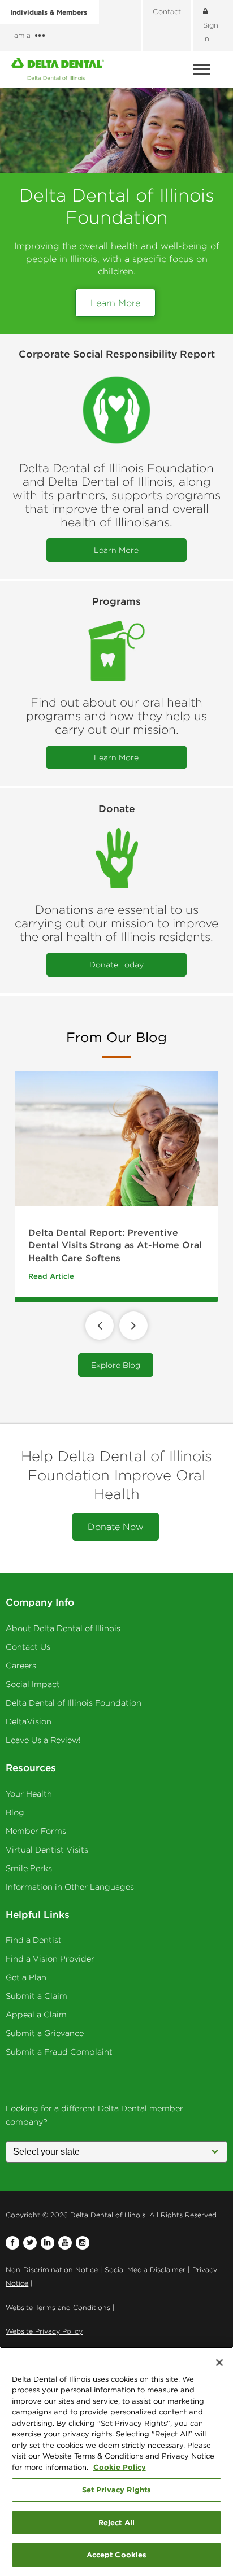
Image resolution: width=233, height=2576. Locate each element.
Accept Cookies (117, 2555)
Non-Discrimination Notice (52, 2270)
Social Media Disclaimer (145, 2270)
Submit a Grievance (45, 2033)
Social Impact (33, 1684)
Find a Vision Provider (50, 1959)
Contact (167, 12)
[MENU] (203, 69)
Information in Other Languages (70, 1887)
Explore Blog (116, 1365)
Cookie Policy (120, 2467)
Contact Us (28, 1647)
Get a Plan (26, 1977)
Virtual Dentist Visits (47, 1850)
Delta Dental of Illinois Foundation (74, 1703)
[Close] (219, 2363)
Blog (15, 1812)
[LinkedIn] (48, 2243)
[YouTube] (65, 2243)
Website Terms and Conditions (58, 2307)
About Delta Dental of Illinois (63, 1628)
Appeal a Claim (36, 2015)
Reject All (116, 2522)
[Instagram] (83, 2243)
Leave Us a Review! (43, 1740)
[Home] (58, 69)
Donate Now (116, 1527)
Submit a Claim (36, 1996)
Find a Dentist (34, 1940)
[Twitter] (30, 2243)
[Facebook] (12, 2243)
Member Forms (36, 1831)
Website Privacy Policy (44, 2331)
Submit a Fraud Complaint (59, 2052)
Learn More (115, 303)
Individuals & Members (49, 12)
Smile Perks (29, 1868)
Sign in (211, 32)
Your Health (29, 1794)
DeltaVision (29, 1721)
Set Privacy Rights (116, 2490)
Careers (21, 1666)
